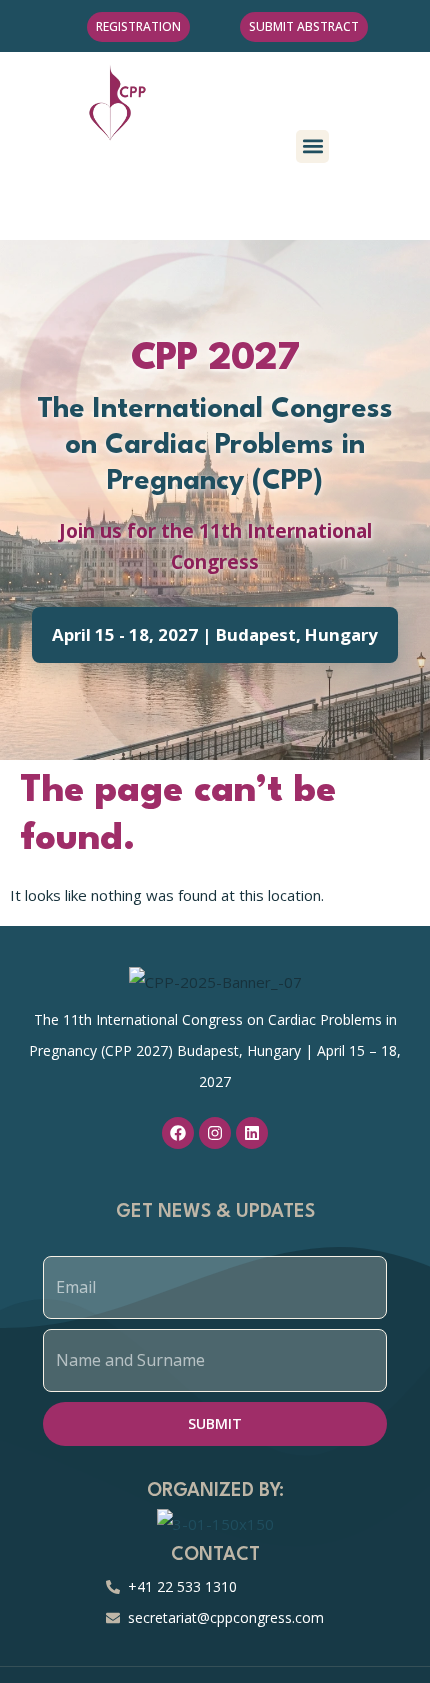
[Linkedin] (252, 1133)
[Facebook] (178, 1133)
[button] (312, 146)
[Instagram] (215, 1133)
